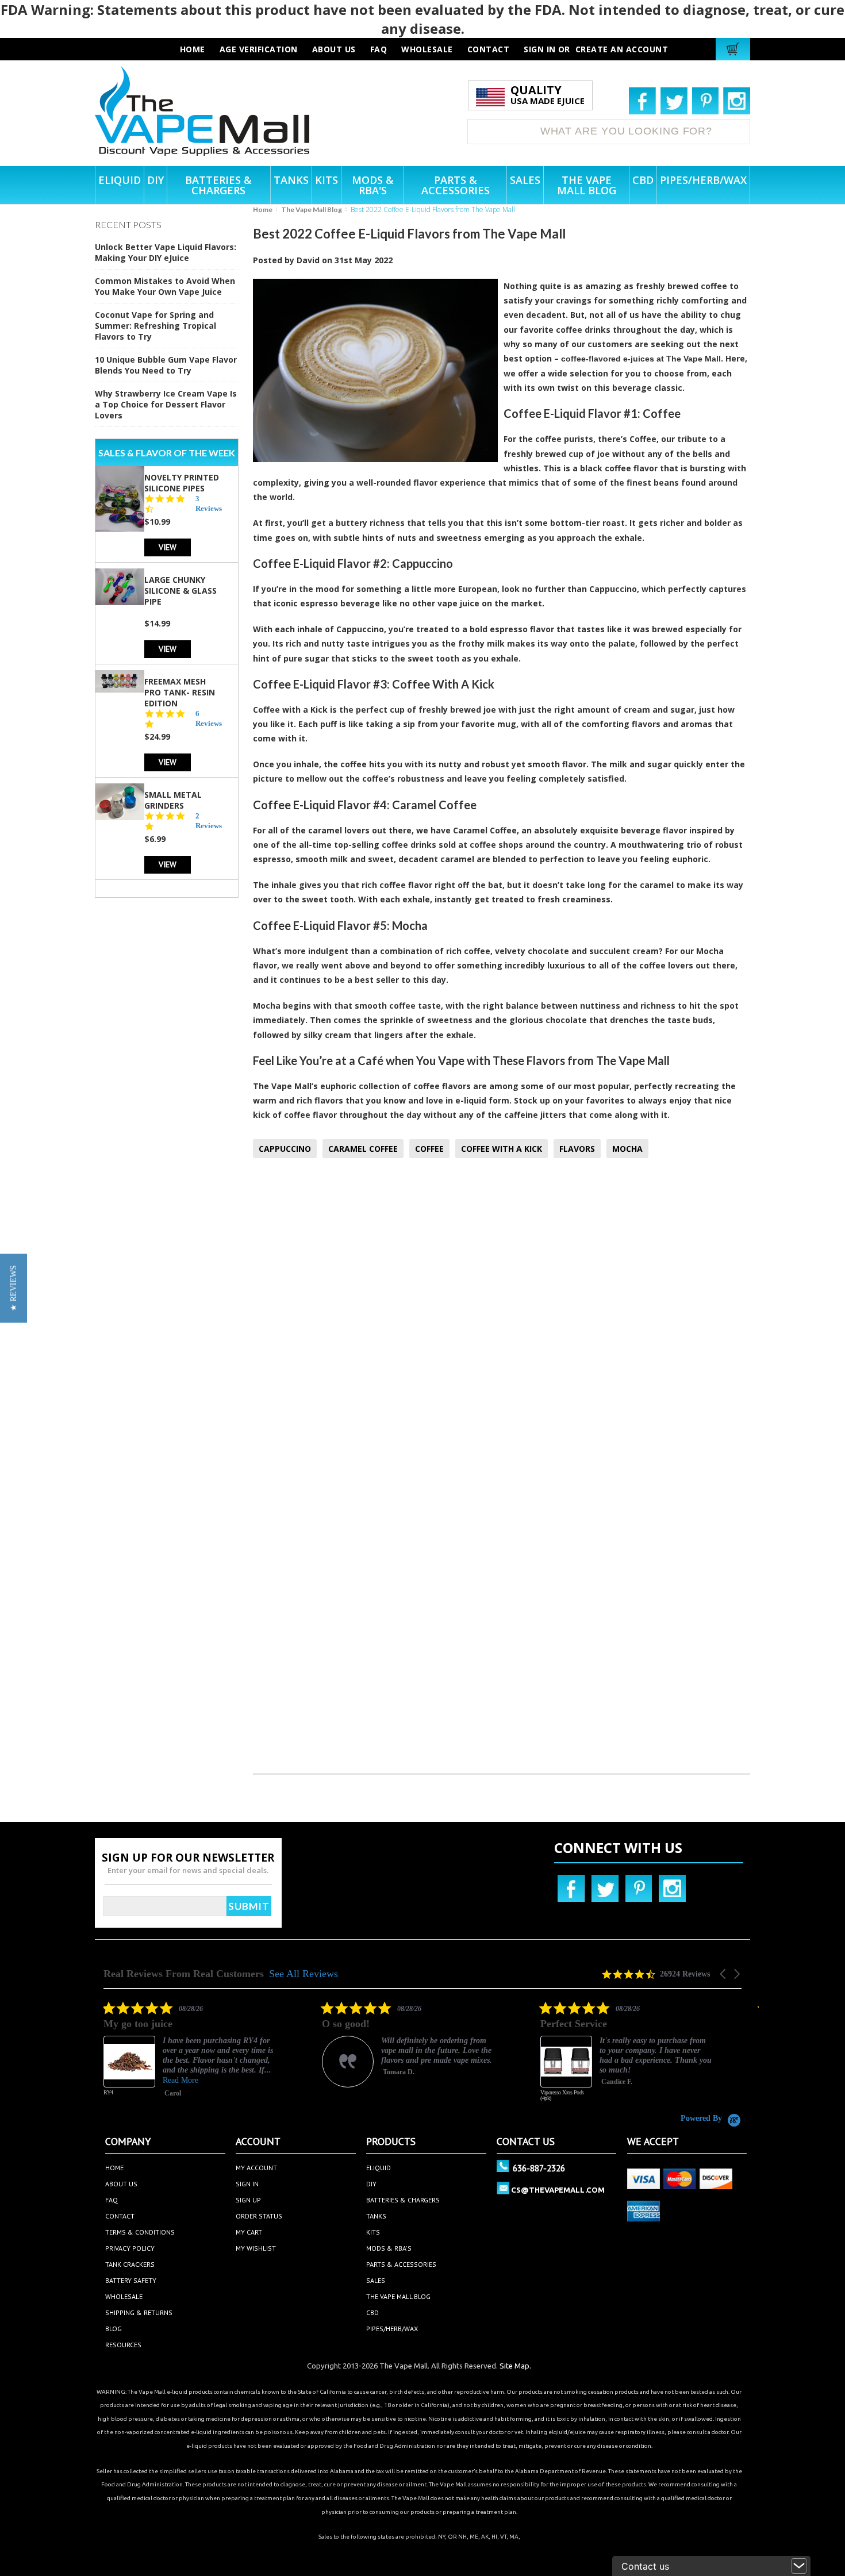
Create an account (622, 49)
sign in (247, 2184)
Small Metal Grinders (173, 800)
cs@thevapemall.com (558, 2190)
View (168, 547)
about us (334, 49)
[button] (724, 1974)
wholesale (427, 49)
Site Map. (515, 2366)
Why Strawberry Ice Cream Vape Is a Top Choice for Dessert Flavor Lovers (166, 404)
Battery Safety (131, 2280)
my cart (249, 2232)
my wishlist (256, 2248)
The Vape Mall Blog (312, 209)
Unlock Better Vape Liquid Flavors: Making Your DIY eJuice (166, 252)
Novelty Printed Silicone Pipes (182, 483)
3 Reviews (209, 503)
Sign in (540, 49)
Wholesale (124, 2296)
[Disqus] (502, 1319)
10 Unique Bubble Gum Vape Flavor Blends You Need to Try (166, 365)
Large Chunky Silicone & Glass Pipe (180, 591)
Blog (114, 2329)
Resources (123, 2345)
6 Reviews (209, 718)
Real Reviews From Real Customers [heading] (184, 1974)
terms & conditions (140, 2232)
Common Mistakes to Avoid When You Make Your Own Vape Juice (165, 286)
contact (489, 49)
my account (256, 2168)
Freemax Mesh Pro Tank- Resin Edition (180, 692)
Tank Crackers (130, 2264)
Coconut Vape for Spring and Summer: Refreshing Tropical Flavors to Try (155, 326)
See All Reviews (304, 1974)
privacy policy (130, 2248)
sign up (248, 2200)
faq (379, 49)
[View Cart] (734, 49)
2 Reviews (209, 821)
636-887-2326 (539, 2168)
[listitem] (190, 2057)
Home (263, 209)
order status (259, 2216)
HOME (193, 49)
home (114, 2168)
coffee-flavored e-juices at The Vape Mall (641, 359)
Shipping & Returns (139, 2312)
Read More (180, 2080)
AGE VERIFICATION (259, 49)
